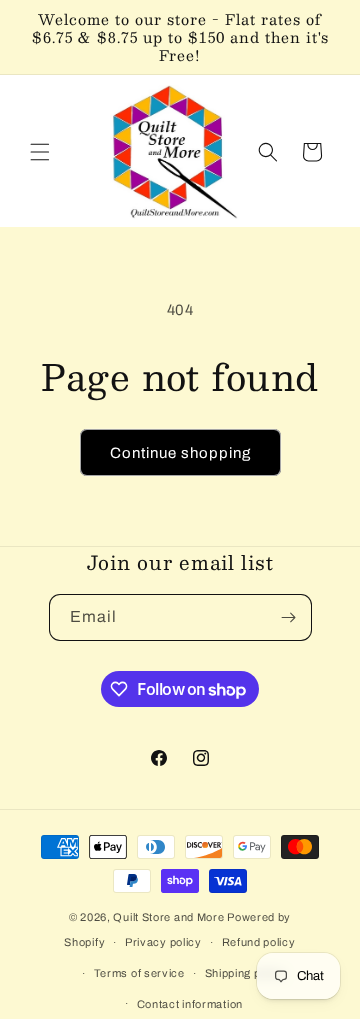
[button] (40, 152)
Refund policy (259, 942)
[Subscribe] (289, 617)
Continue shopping (180, 453)
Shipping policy (246, 973)
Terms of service (139, 973)
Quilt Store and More (168, 917)
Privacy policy (163, 942)
